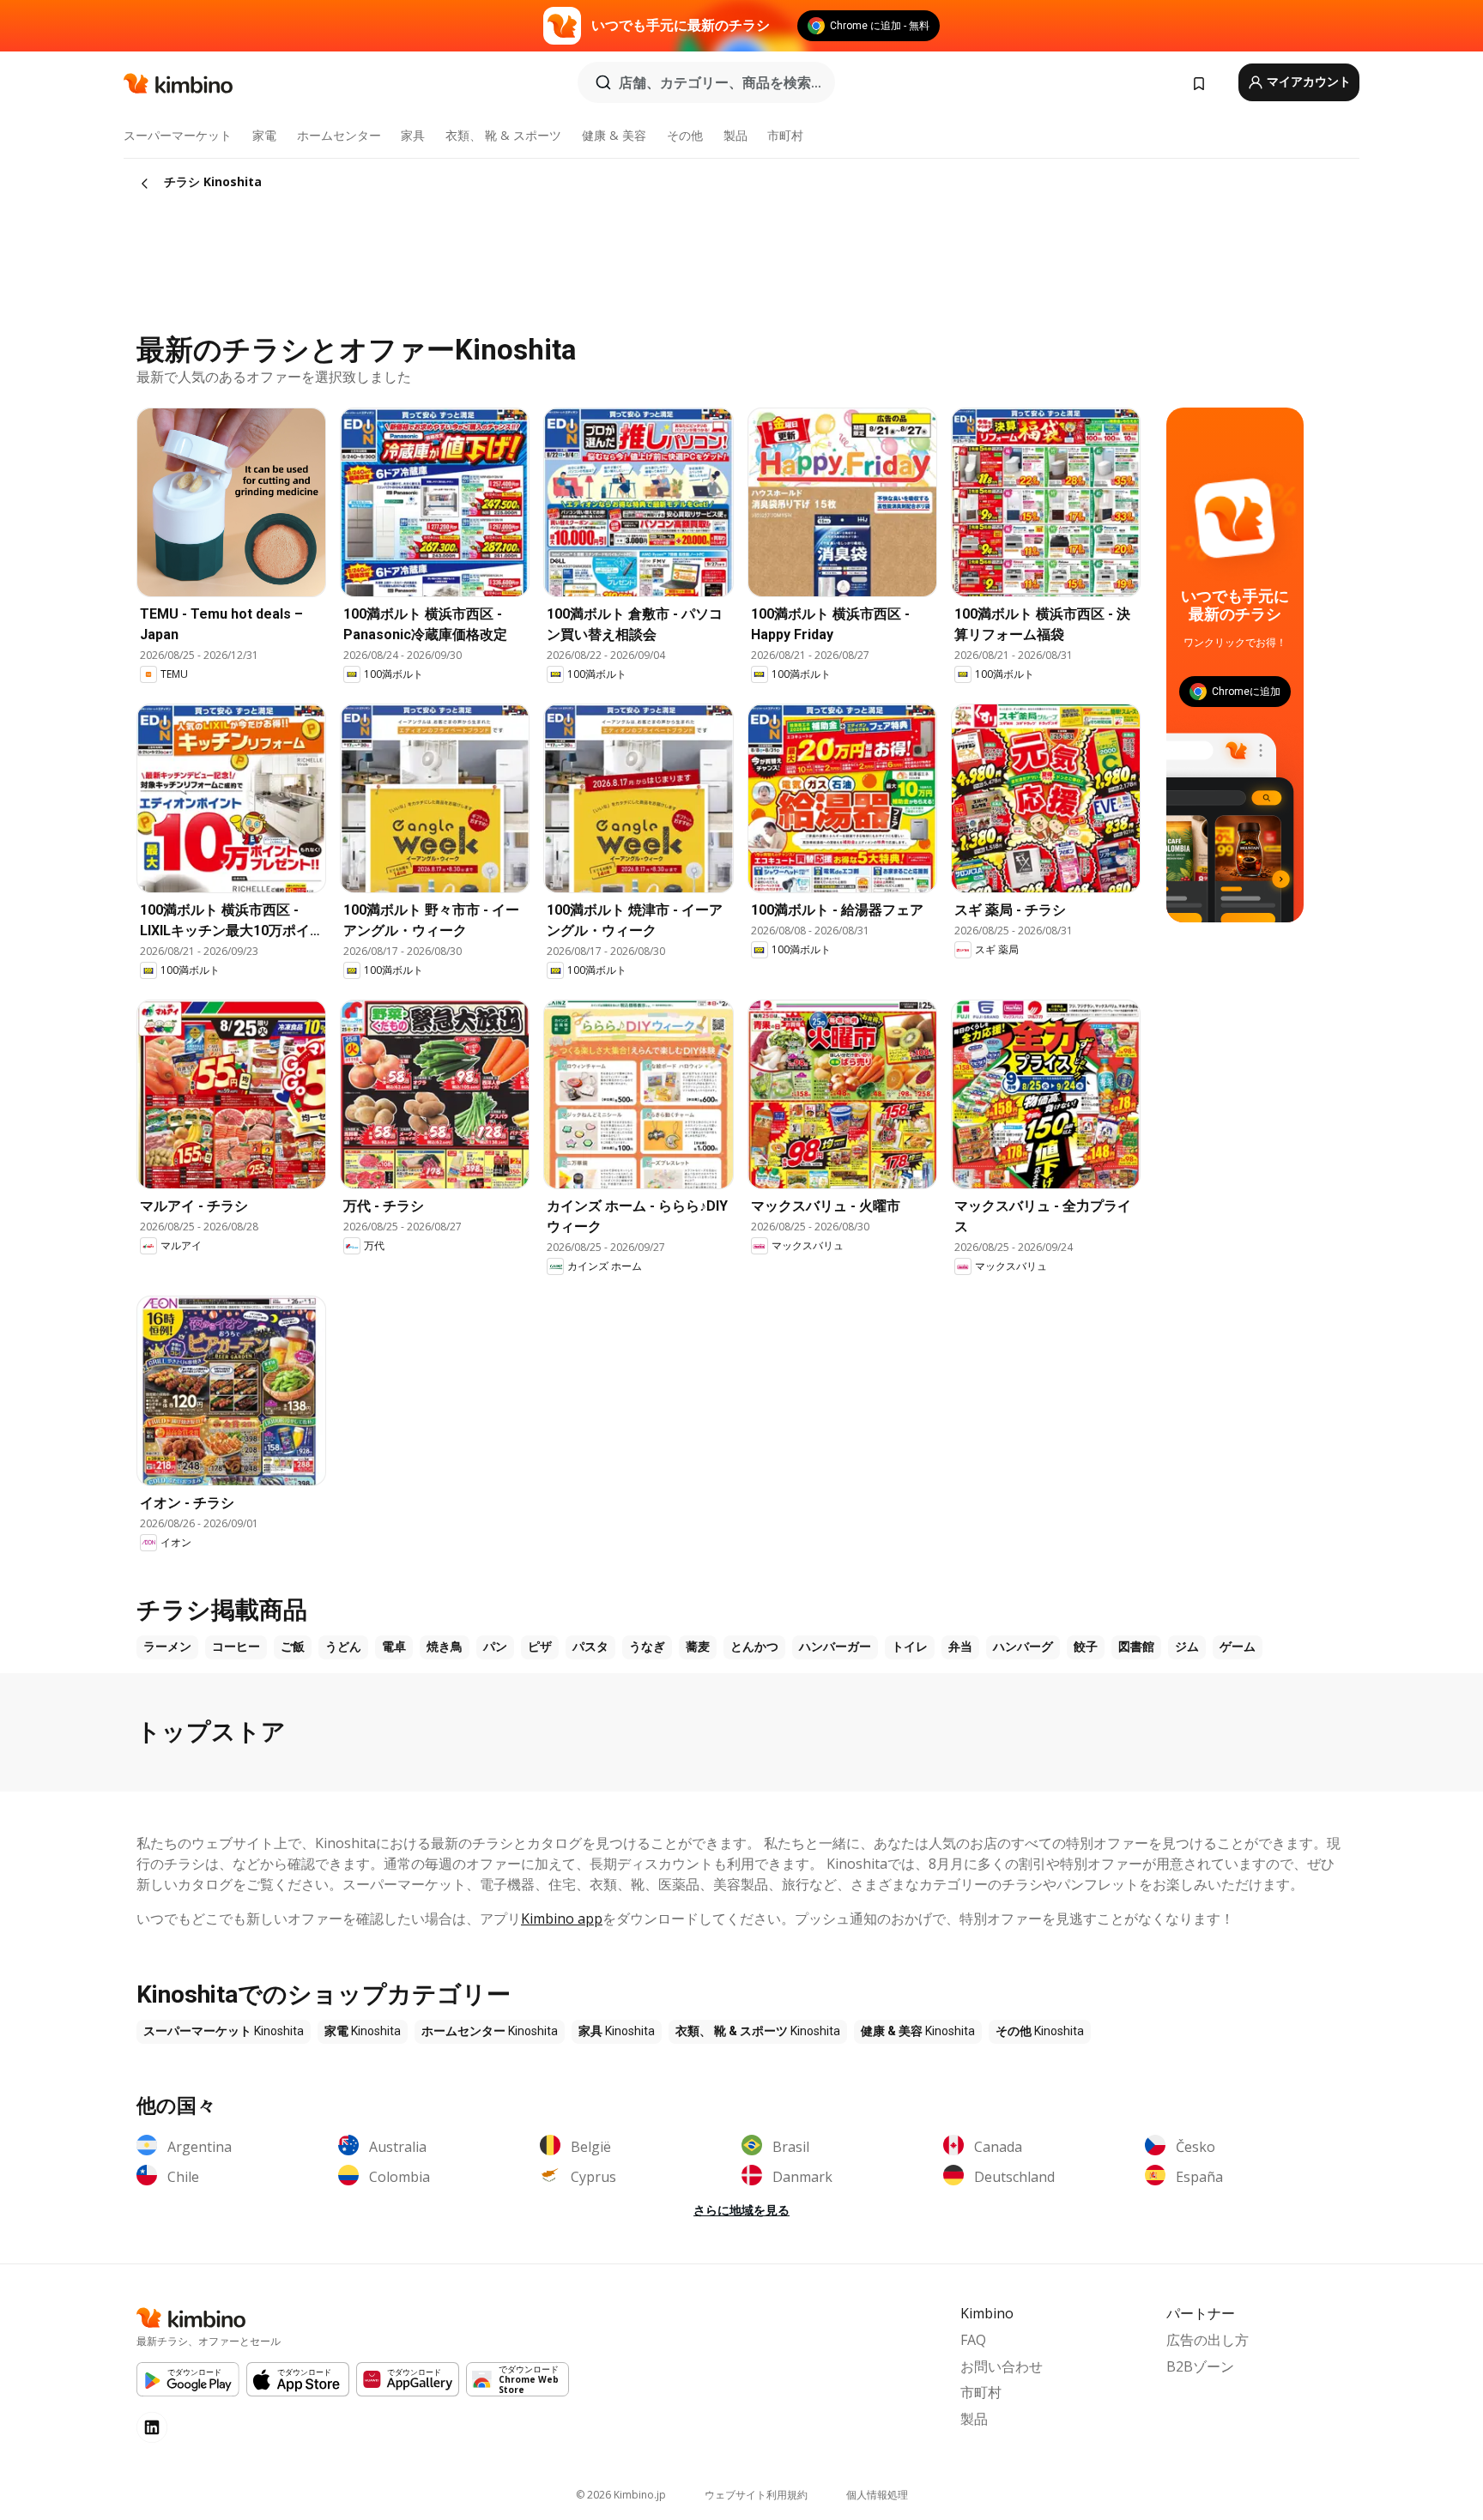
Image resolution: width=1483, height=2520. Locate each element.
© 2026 (621, 2495)
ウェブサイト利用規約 (756, 2495)
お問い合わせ (1002, 2366)
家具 (413, 135)
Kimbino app (562, 1919)
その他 (685, 135)
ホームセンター (339, 135)
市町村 (785, 135)
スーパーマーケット (178, 135)
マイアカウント (1307, 82)
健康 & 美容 (614, 135)
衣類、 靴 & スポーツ (503, 135)
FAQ (973, 2340)
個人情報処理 (877, 2495)
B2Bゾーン (1200, 2366)
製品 (735, 135)
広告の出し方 (1208, 2340)
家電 (264, 135)
